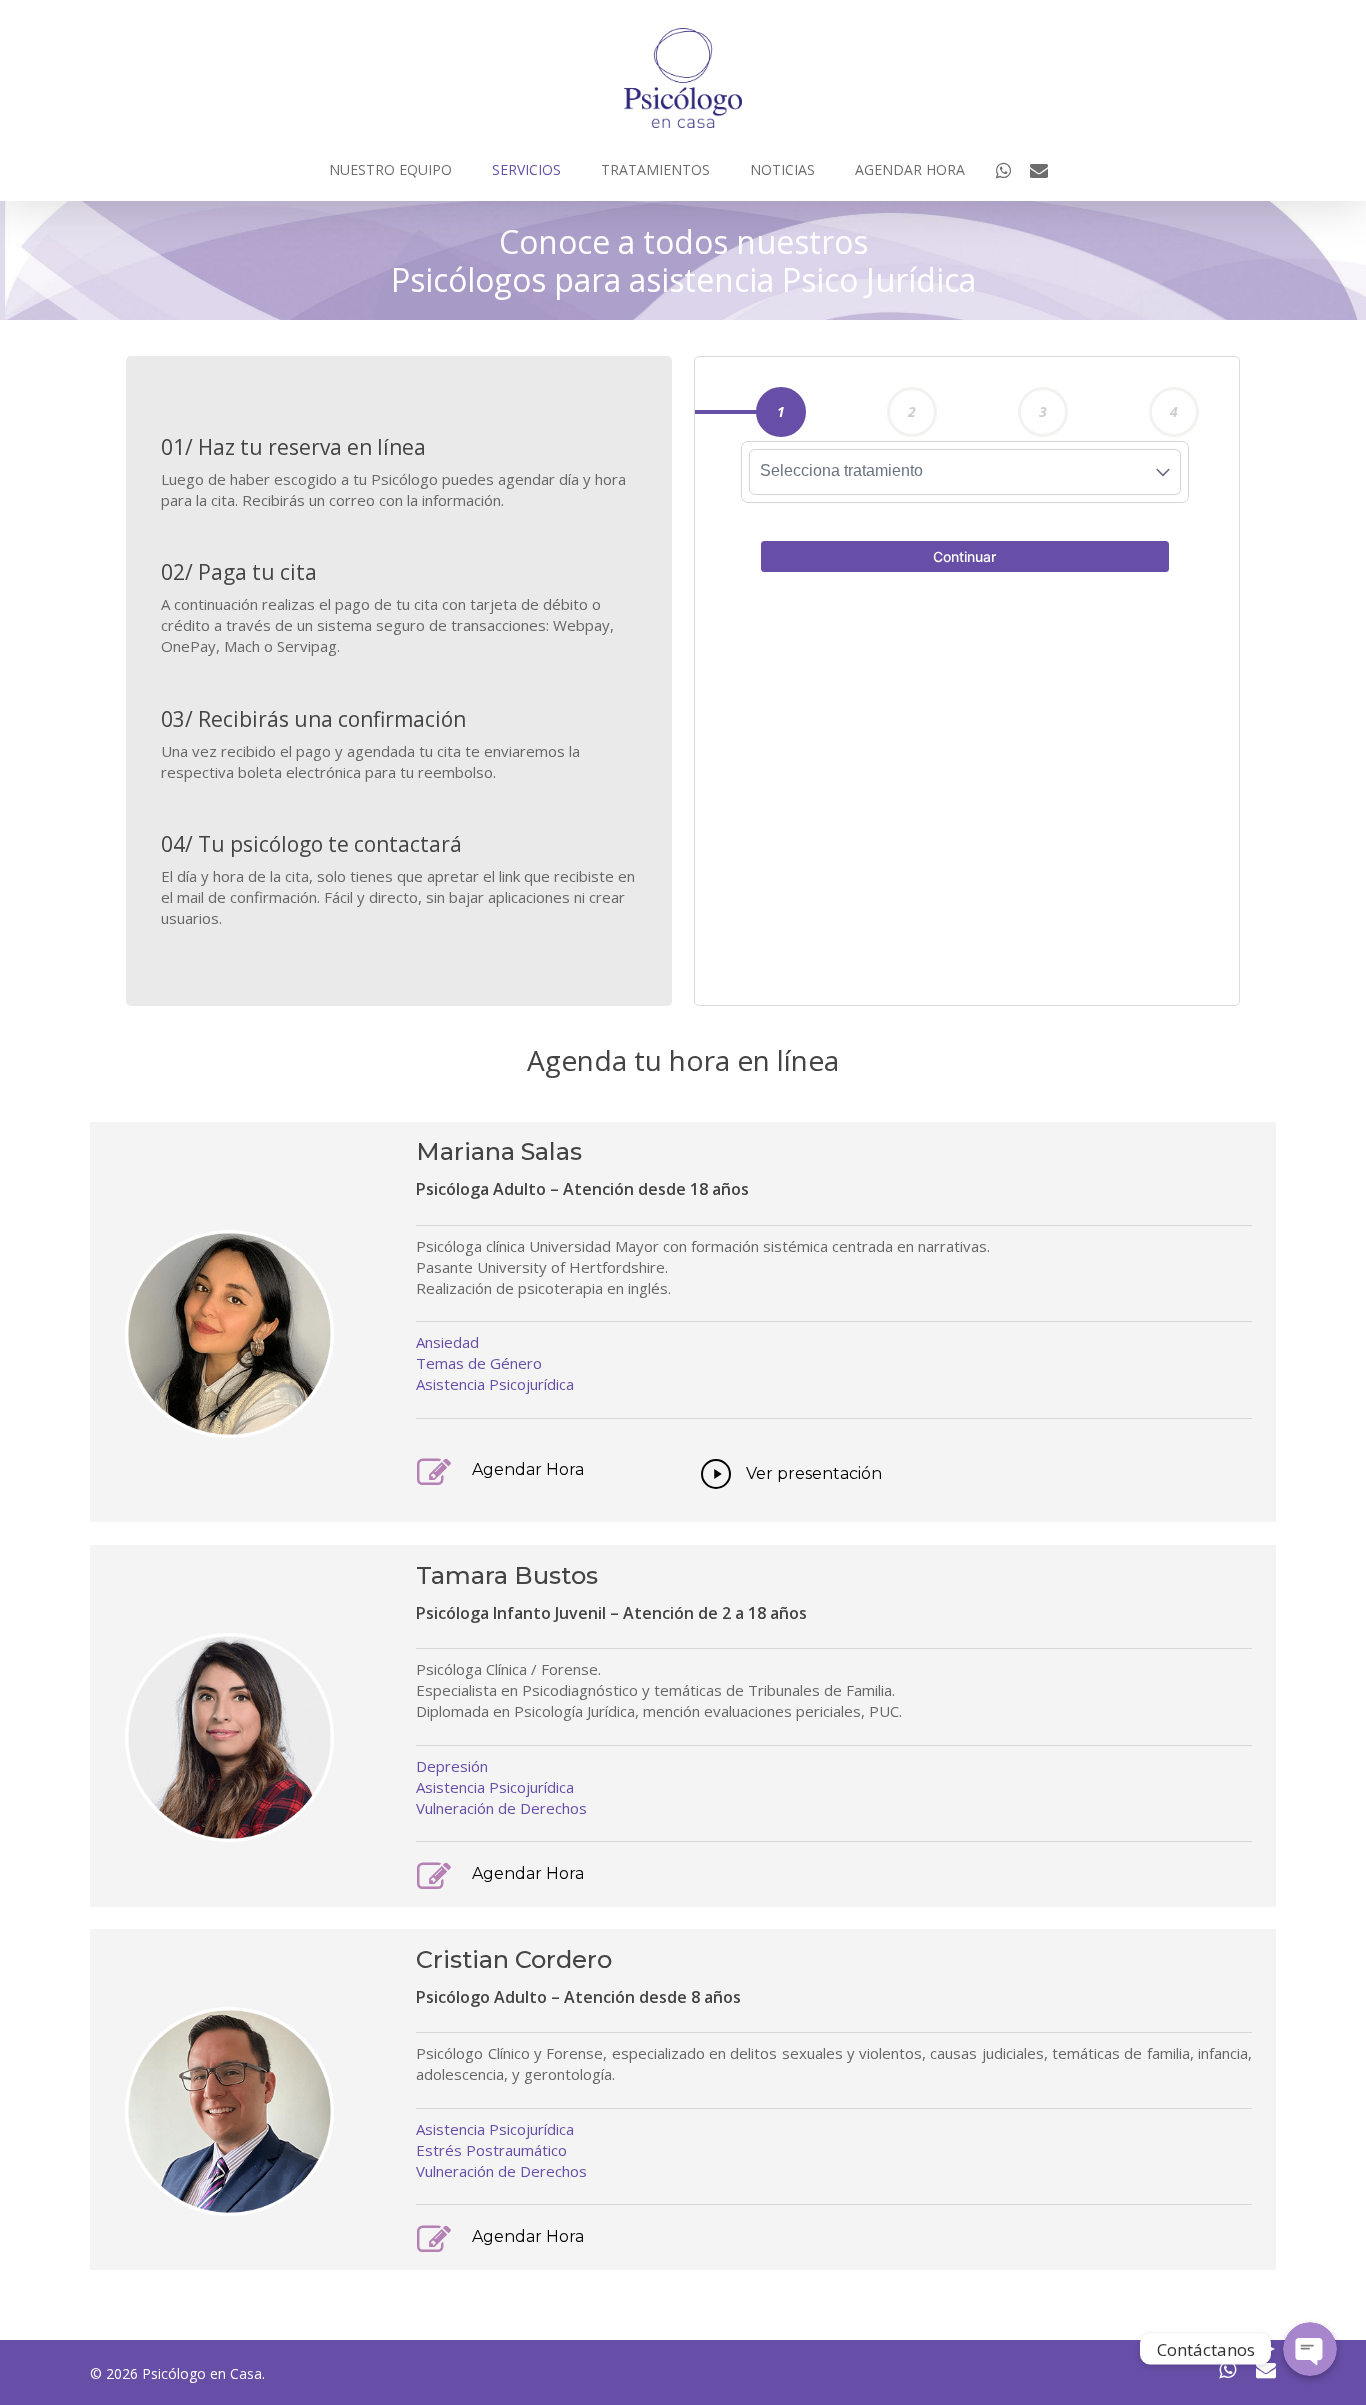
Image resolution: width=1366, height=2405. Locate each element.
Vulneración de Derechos (501, 1808)
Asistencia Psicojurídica (495, 1384)
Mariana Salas (499, 1151)
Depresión (452, 1766)
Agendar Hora (528, 1469)
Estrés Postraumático (491, 2150)
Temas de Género (479, 1363)
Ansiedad (447, 1342)
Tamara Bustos (507, 1575)
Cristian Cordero (514, 1959)
